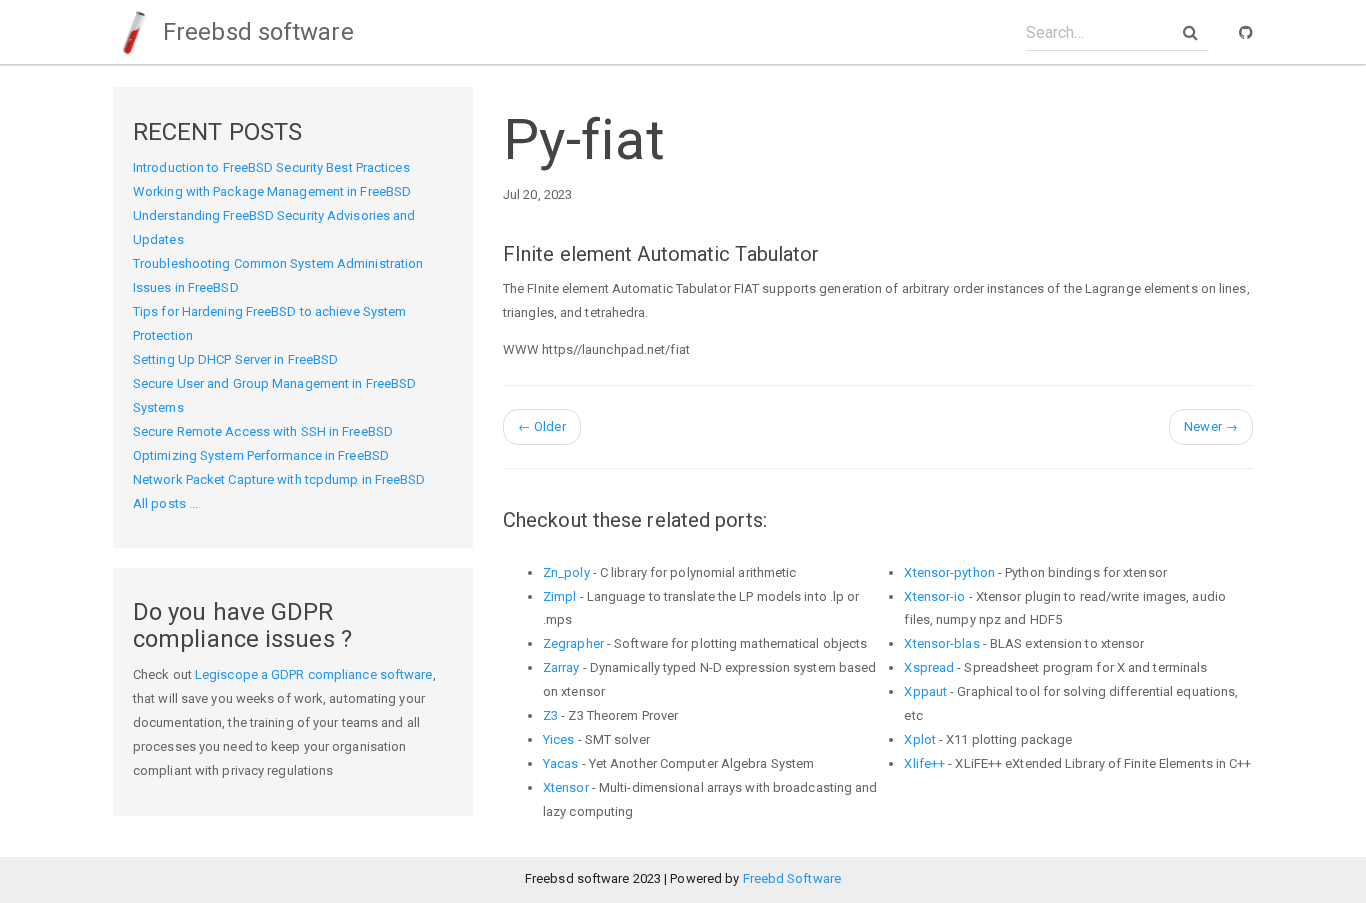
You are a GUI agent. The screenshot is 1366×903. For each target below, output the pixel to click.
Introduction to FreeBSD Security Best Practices (271, 167)
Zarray (561, 667)
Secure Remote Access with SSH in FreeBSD (263, 431)
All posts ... (165, 503)
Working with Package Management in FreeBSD (272, 191)
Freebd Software (792, 878)
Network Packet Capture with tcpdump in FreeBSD (279, 479)
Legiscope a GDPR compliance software (314, 674)
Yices (559, 739)
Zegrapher (573, 643)
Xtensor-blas (941, 643)
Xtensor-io (934, 596)
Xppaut (925, 691)
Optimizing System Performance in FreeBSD (261, 455)
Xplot (920, 739)
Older (542, 426)
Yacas (561, 763)
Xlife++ (924, 763)
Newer (1211, 426)
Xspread (929, 667)
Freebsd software (255, 32)
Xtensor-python (949, 572)
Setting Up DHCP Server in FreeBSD (235, 359)
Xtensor (566, 787)
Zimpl (560, 596)
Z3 (550, 715)
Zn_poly (566, 572)
